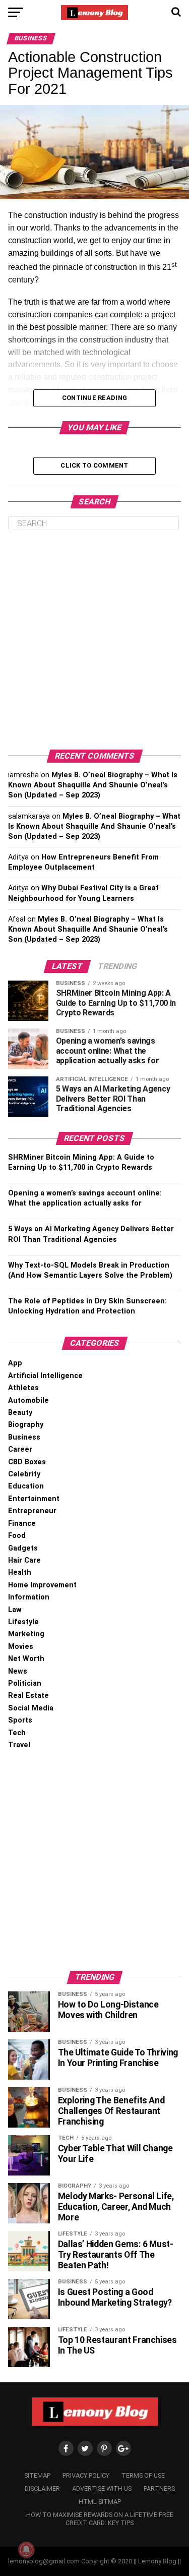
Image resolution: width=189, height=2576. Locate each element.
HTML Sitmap (100, 2502)
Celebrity (24, 1474)
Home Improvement (42, 1585)
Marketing (26, 1634)
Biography (26, 1425)
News (18, 1671)
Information (29, 1597)
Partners (159, 2488)
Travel (19, 1745)
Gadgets (23, 1548)
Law (15, 1610)
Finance (22, 1524)
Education (26, 1486)
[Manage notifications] (26, 2550)
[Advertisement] (94, 640)
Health (20, 1572)
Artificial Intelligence (45, 1376)
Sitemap (37, 2475)
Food (17, 1536)
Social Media (31, 1708)
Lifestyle (23, 1622)
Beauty (20, 1413)
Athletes (23, 1388)
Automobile (28, 1400)
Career (20, 1449)
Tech (17, 1733)
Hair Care (24, 1560)
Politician (25, 1683)
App (15, 1363)
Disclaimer (42, 2488)
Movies (21, 1647)
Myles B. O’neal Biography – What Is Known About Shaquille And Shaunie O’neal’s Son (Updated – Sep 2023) (93, 785)
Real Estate (28, 1696)
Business (24, 1437)
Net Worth (26, 1659)
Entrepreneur (32, 1511)
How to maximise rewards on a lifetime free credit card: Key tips (100, 2519)
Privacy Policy (86, 2475)
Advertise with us (102, 2488)
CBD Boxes (27, 1462)
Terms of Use (143, 2475)
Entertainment (34, 1499)
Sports (20, 1720)
